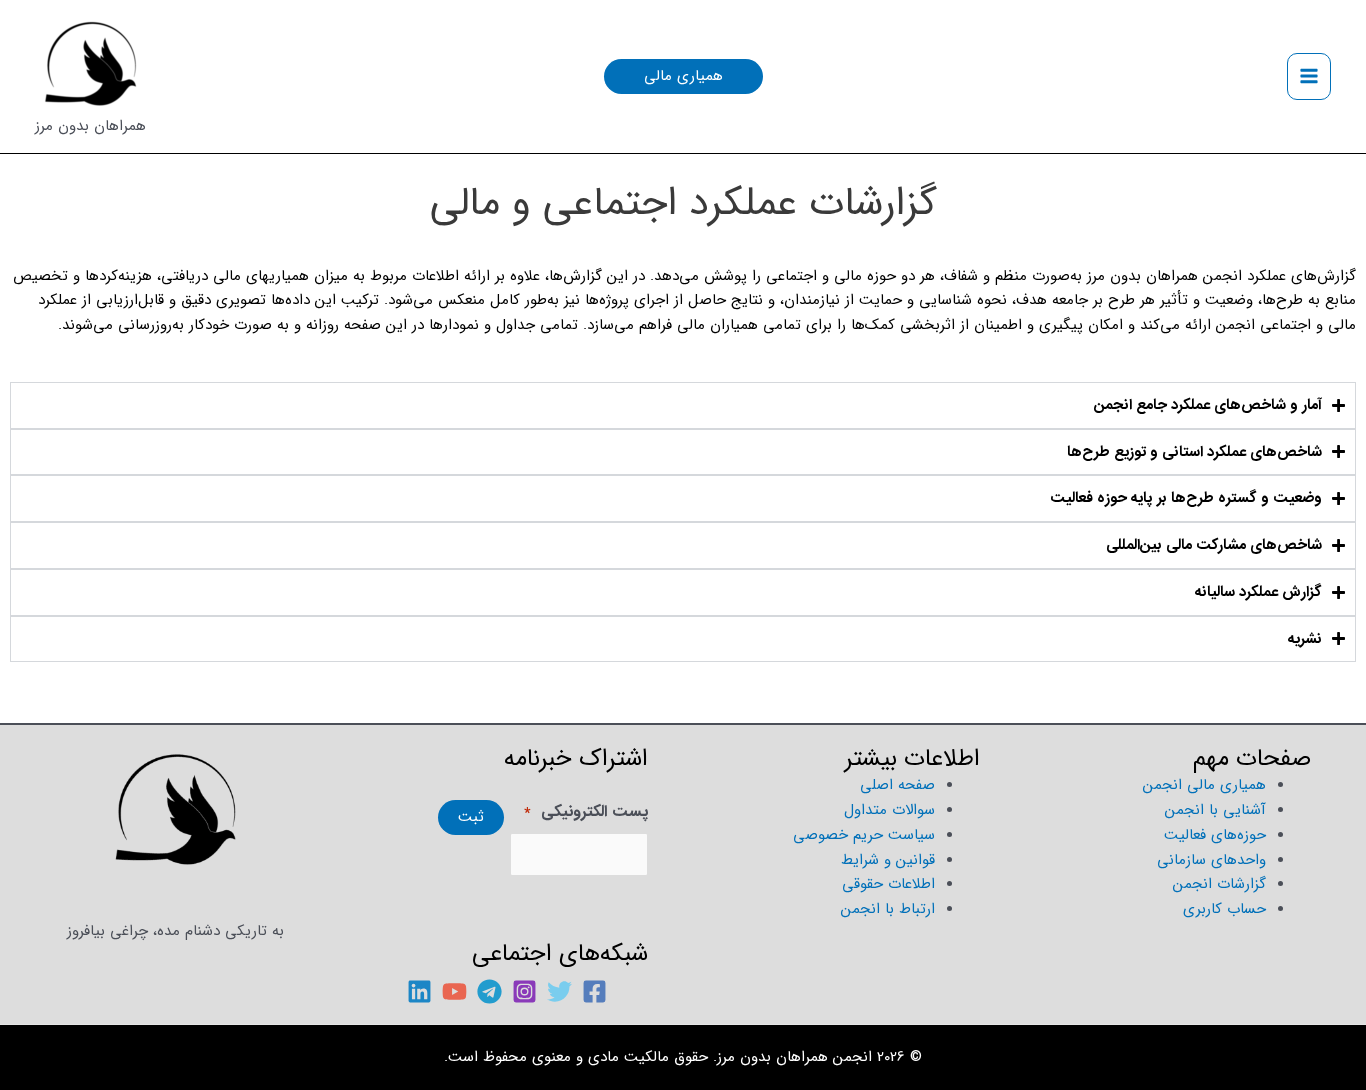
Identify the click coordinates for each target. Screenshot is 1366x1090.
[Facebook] (594, 991)
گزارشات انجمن (1219, 884)
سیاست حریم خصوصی (864, 835)
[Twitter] (559, 991)
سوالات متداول (889, 810)
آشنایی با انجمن (1215, 810)
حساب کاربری (1224, 909)
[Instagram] (524, 991)
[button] (683, 76)
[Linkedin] (419, 991)
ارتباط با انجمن (888, 909)
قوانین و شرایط (888, 860)
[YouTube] (454, 991)
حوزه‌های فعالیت (1215, 835)
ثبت (471, 817)
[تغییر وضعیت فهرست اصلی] (1309, 76)
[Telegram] (489, 991)
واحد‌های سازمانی (1211, 860)
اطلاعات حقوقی (888, 884)
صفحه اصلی (897, 785)
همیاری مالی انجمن (1204, 785)
